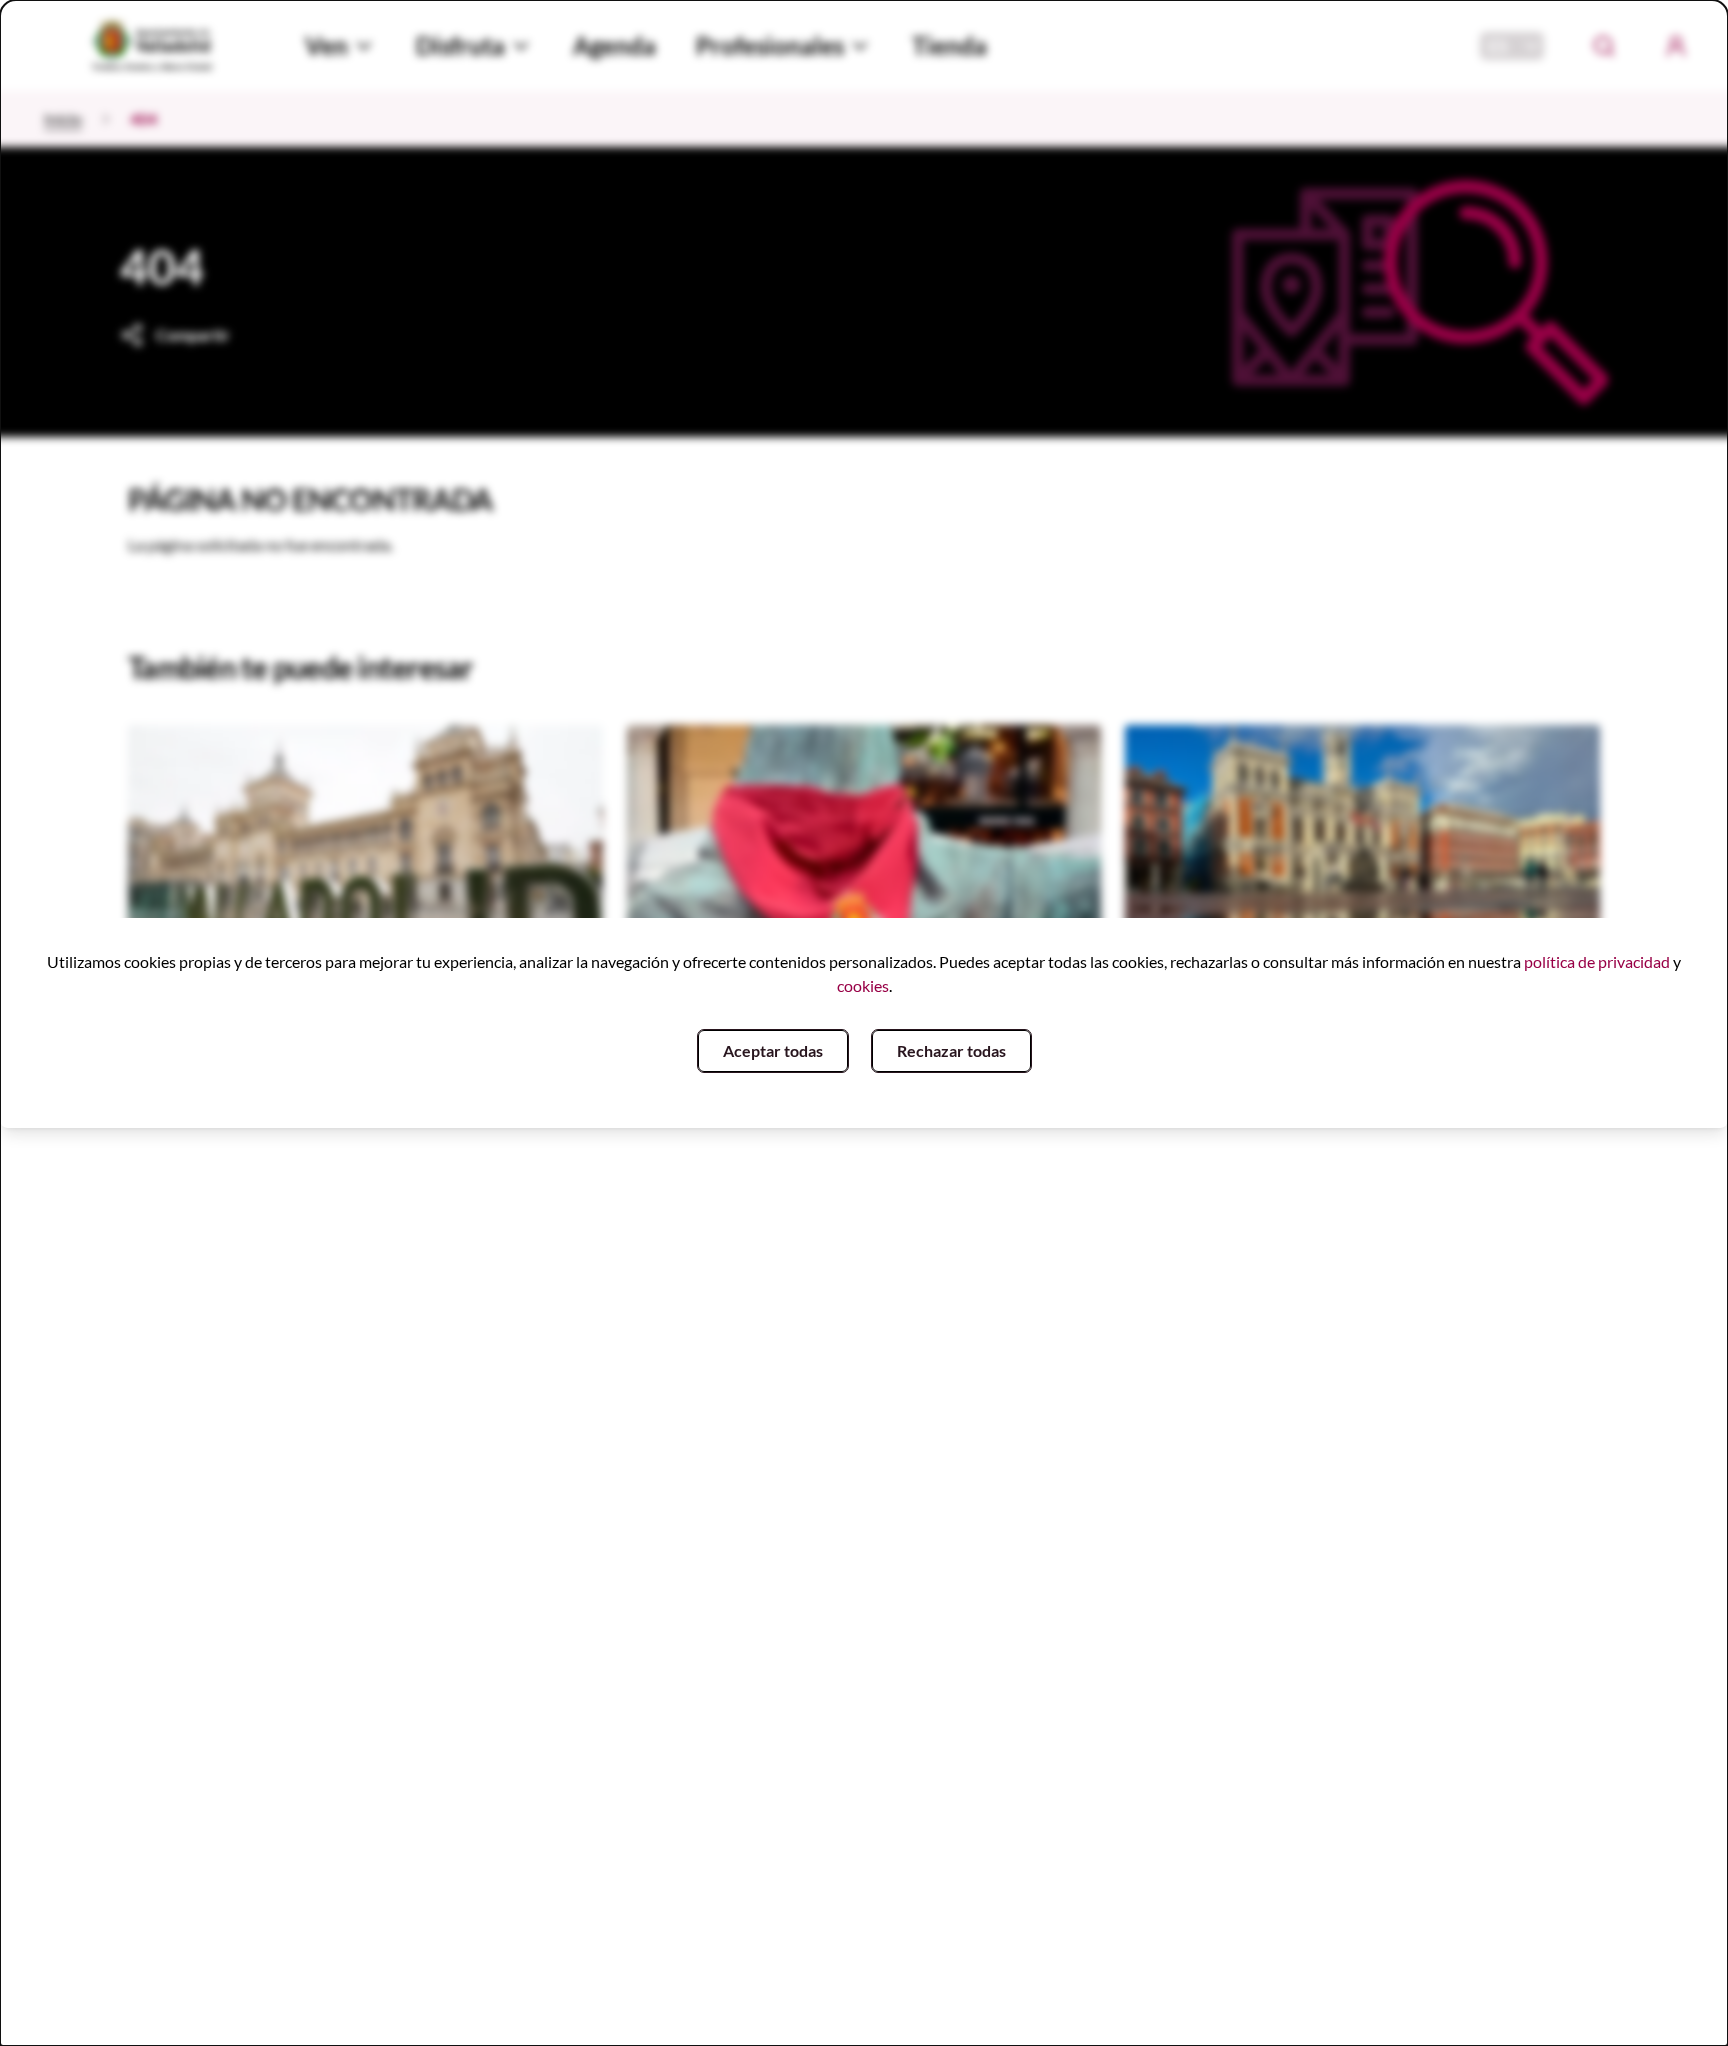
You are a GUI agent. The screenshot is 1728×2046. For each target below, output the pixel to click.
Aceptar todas (773, 1050)
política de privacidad (1597, 961)
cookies (863, 985)
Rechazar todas (951, 1050)
